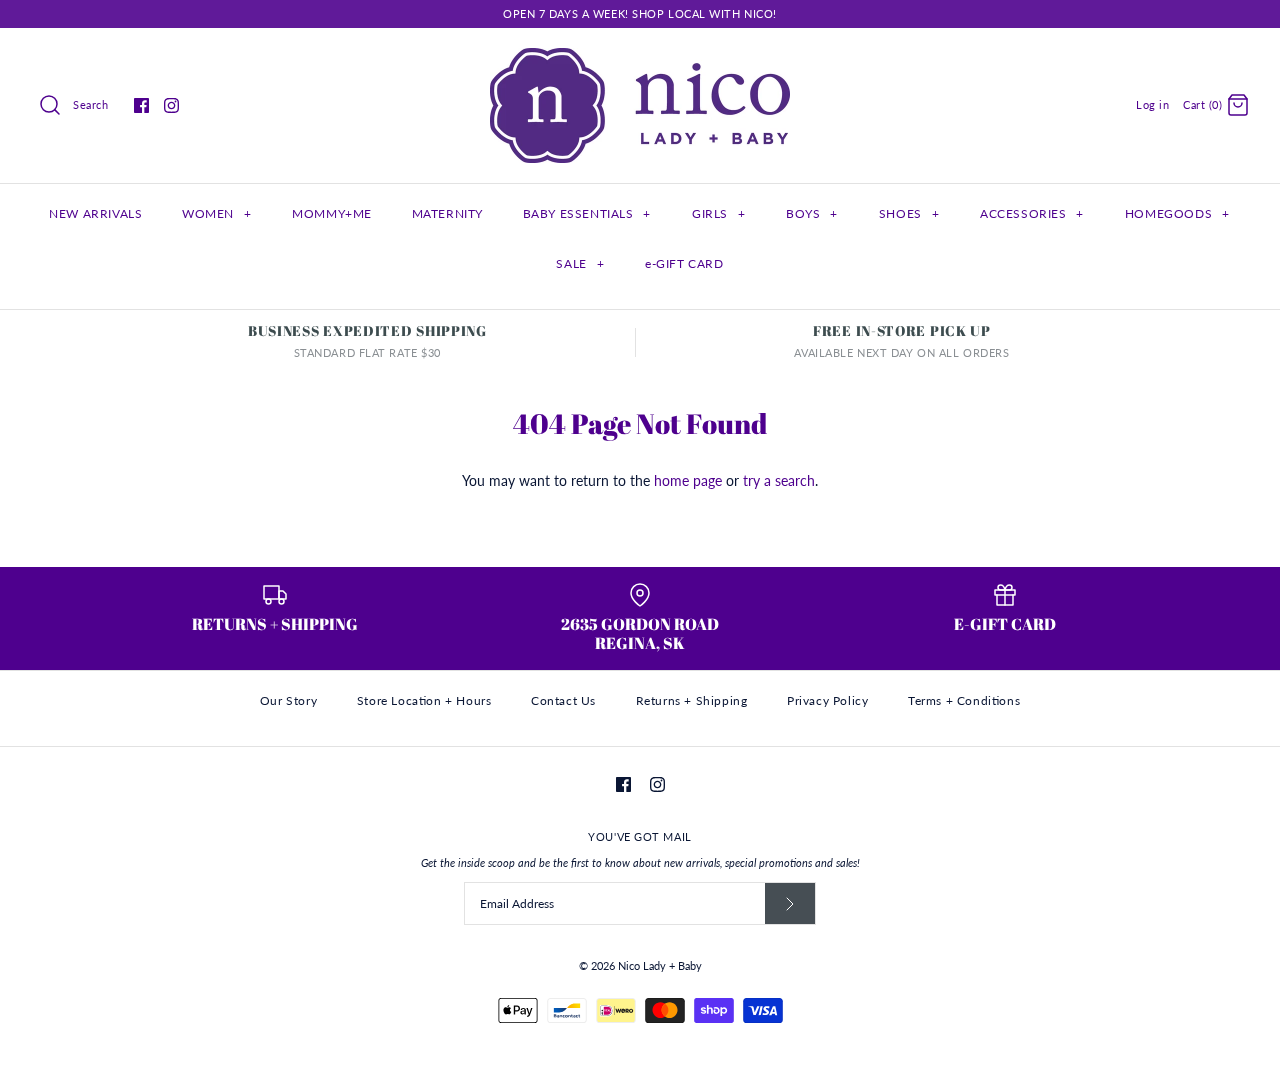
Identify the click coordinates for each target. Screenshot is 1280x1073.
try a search (779, 480)
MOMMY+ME (332, 213)
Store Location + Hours (424, 700)
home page (688, 480)
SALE (580, 263)
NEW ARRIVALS (95, 213)
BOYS (812, 213)
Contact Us (563, 700)
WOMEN (216, 213)
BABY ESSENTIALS (587, 213)
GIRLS (718, 213)
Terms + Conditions (964, 700)
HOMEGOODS (1177, 213)
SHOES (909, 213)
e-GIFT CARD (684, 263)
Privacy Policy (827, 700)
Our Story (288, 700)
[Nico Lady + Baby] (640, 58)
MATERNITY (447, 213)
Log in (1152, 104)
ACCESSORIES (1032, 213)
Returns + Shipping (692, 700)
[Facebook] (141, 105)
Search (90, 104)
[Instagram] (171, 105)
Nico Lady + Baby (660, 965)
